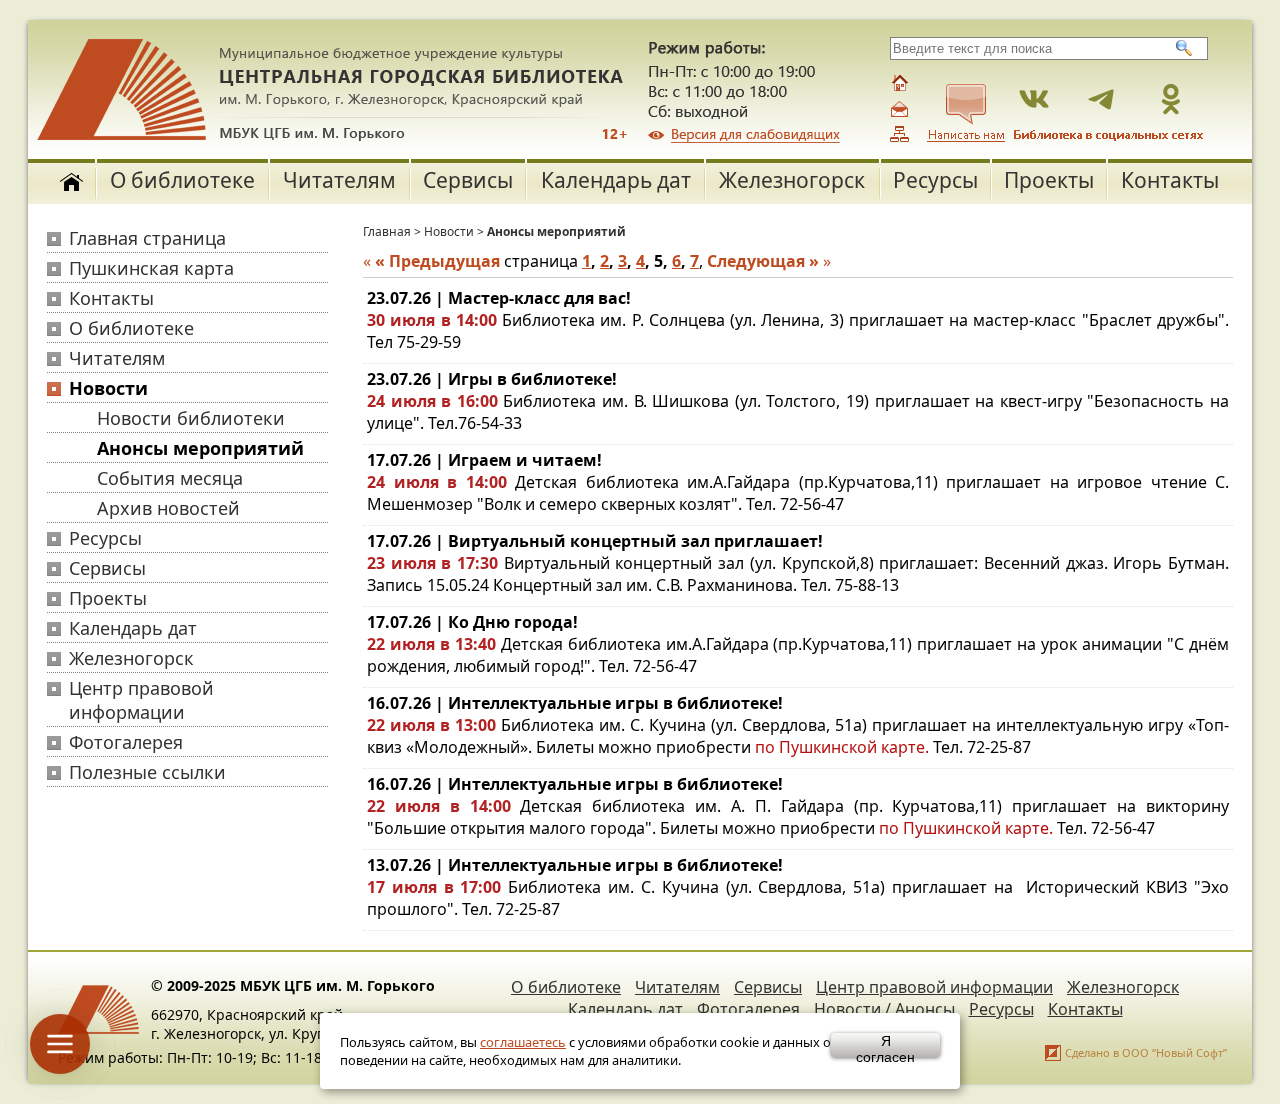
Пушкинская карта (151, 268)
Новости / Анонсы (884, 1009)
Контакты (1170, 180)
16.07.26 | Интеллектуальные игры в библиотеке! (575, 703)
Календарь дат (616, 180)
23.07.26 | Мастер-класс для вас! (499, 298)
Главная (387, 231)
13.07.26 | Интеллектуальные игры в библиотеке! (575, 865)
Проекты (1049, 180)
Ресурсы (935, 180)
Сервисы (468, 180)
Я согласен (885, 1045)
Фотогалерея (126, 742)
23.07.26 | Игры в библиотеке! (492, 379)
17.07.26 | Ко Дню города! (472, 622)
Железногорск (792, 180)
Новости (108, 388)
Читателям (339, 180)
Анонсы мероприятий (200, 448)
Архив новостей (168, 508)
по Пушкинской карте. (844, 747)
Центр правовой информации (141, 700)
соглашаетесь (523, 1042)
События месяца (170, 478)
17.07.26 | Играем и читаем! (484, 460)
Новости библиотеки (191, 418)
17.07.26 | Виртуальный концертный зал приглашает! (595, 541)
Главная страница (147, 238)
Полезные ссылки (147, 772)
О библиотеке (182, 180)
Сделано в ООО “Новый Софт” (1146, 1052)
